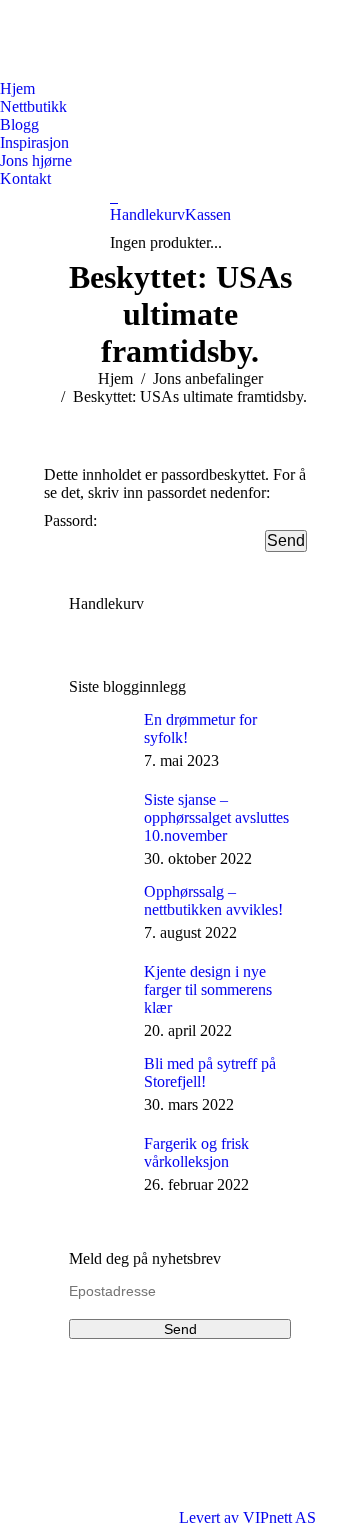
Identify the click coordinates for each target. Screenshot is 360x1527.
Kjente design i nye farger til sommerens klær (208, 989)
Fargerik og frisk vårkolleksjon (196, 1152)
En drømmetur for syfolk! (200, 728)
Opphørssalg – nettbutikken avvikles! (213, 900)
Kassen (208, 214)
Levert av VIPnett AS (247, 1517)
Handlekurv (147, 214)
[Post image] (99, 741)
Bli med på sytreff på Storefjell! (210, 1072)
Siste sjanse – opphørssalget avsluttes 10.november (216, 817)
